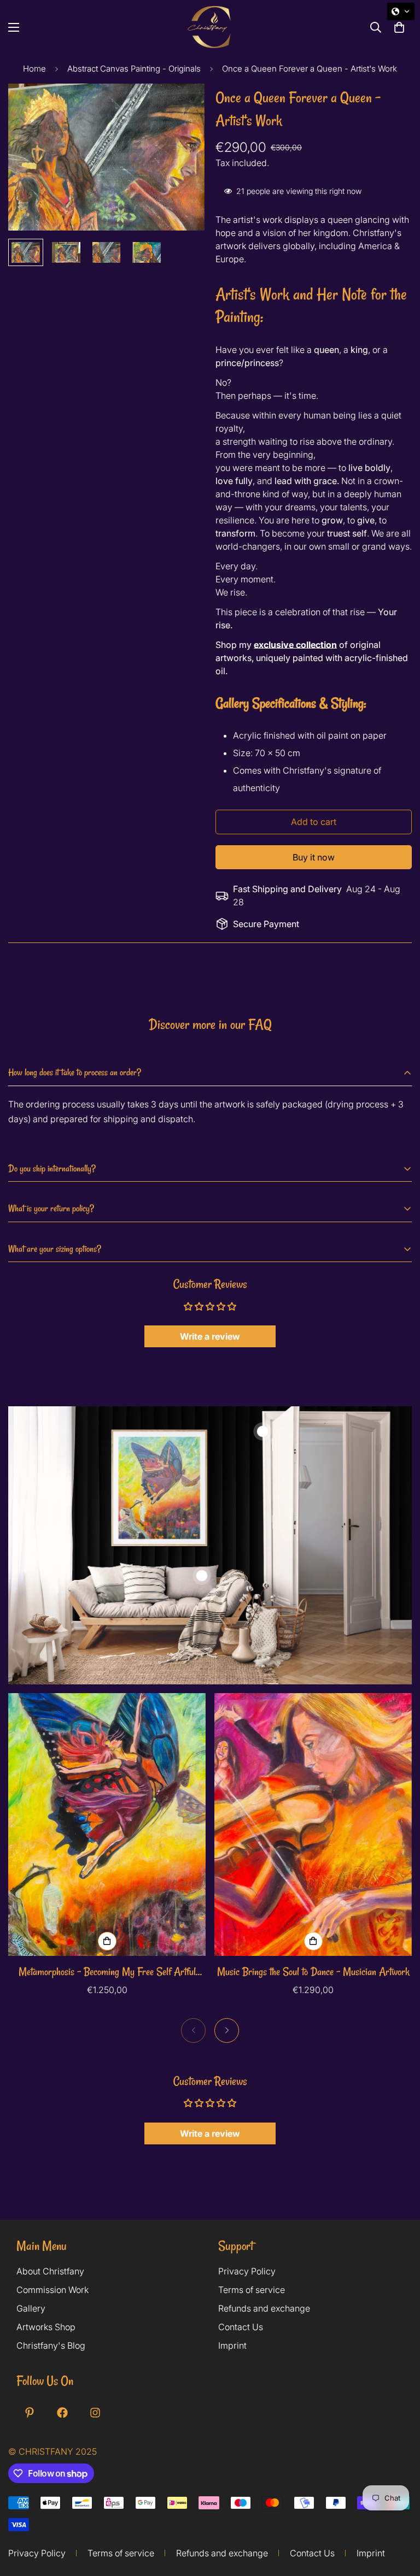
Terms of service (252, 2290)
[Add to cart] (107, 1941)
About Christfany (50, 2271)
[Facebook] (62, 2413)
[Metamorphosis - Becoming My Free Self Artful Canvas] (107, 1825)
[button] (401, 11)
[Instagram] (95, 2413)
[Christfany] (210, 27)
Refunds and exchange (264, 2308)
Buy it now (314, 857)
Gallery (31, 2308)
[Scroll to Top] (399, 2531)
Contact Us (241, 2327)
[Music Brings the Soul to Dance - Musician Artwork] (313, 1825)
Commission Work (52, 2290)
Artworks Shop (46, 2327)
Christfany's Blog (51, 2345)
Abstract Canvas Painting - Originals (134, 69)
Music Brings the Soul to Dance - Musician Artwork (313, 1971)
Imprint (232, 2345)
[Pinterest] (30, 2413)
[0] (399, 27)
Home (34, 69)
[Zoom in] (181, 107)
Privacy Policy (247, 2271)
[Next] (227, 2030)
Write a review (210, 1336)
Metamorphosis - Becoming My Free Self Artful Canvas (107, 1972)
